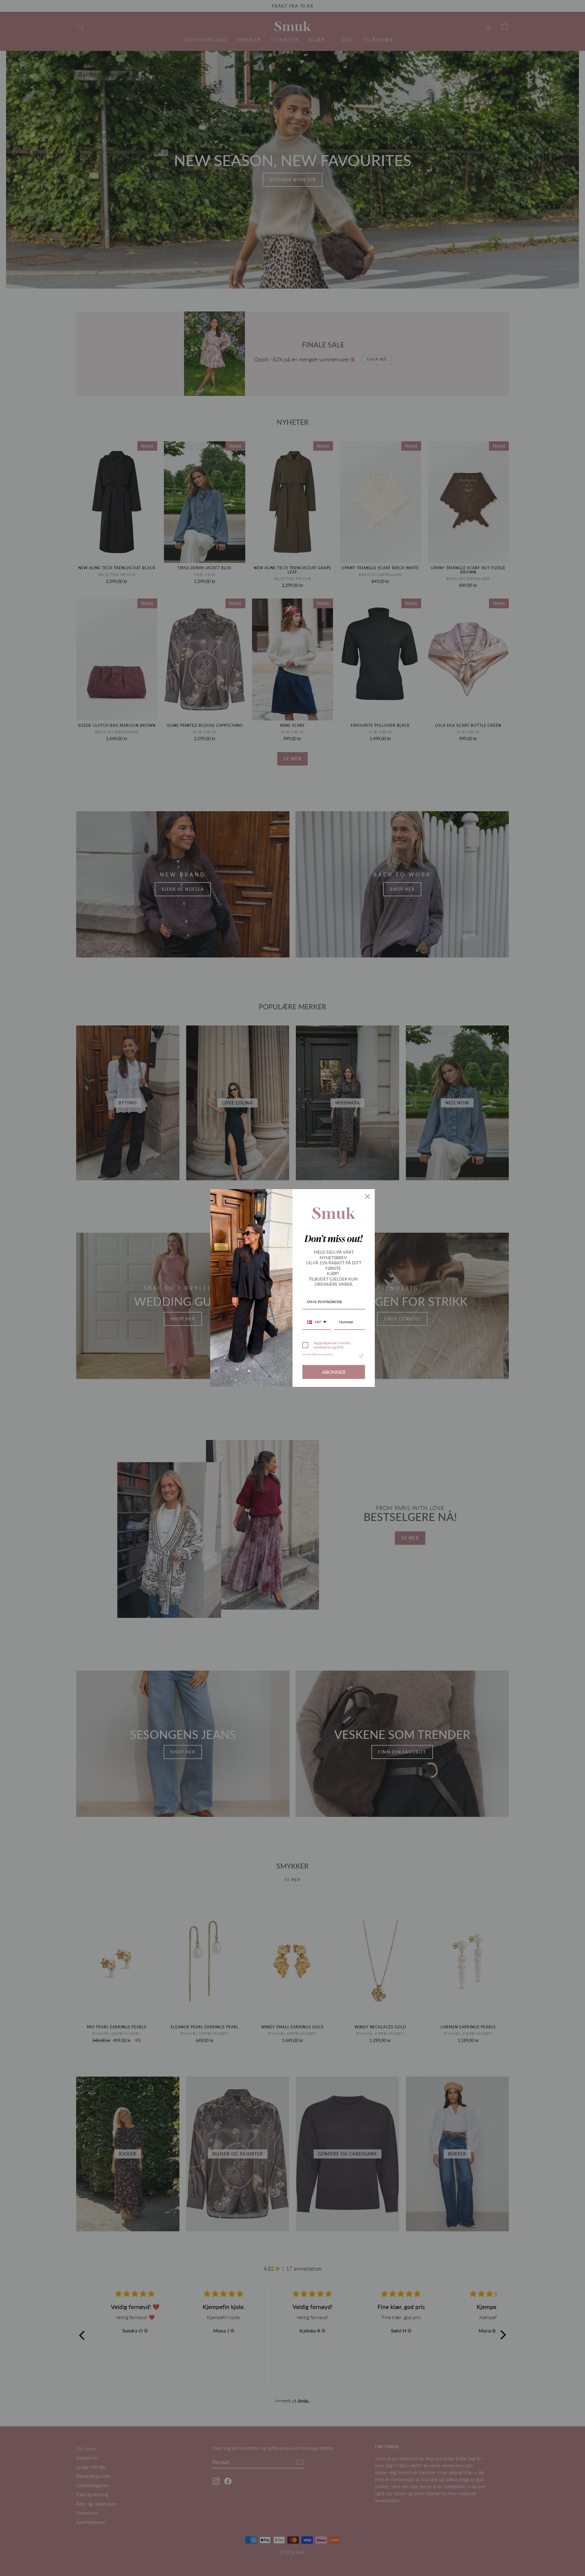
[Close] (367, 1196)
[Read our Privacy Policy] (361, 1356)
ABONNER (334, 1372)
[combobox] (317, 1322)
